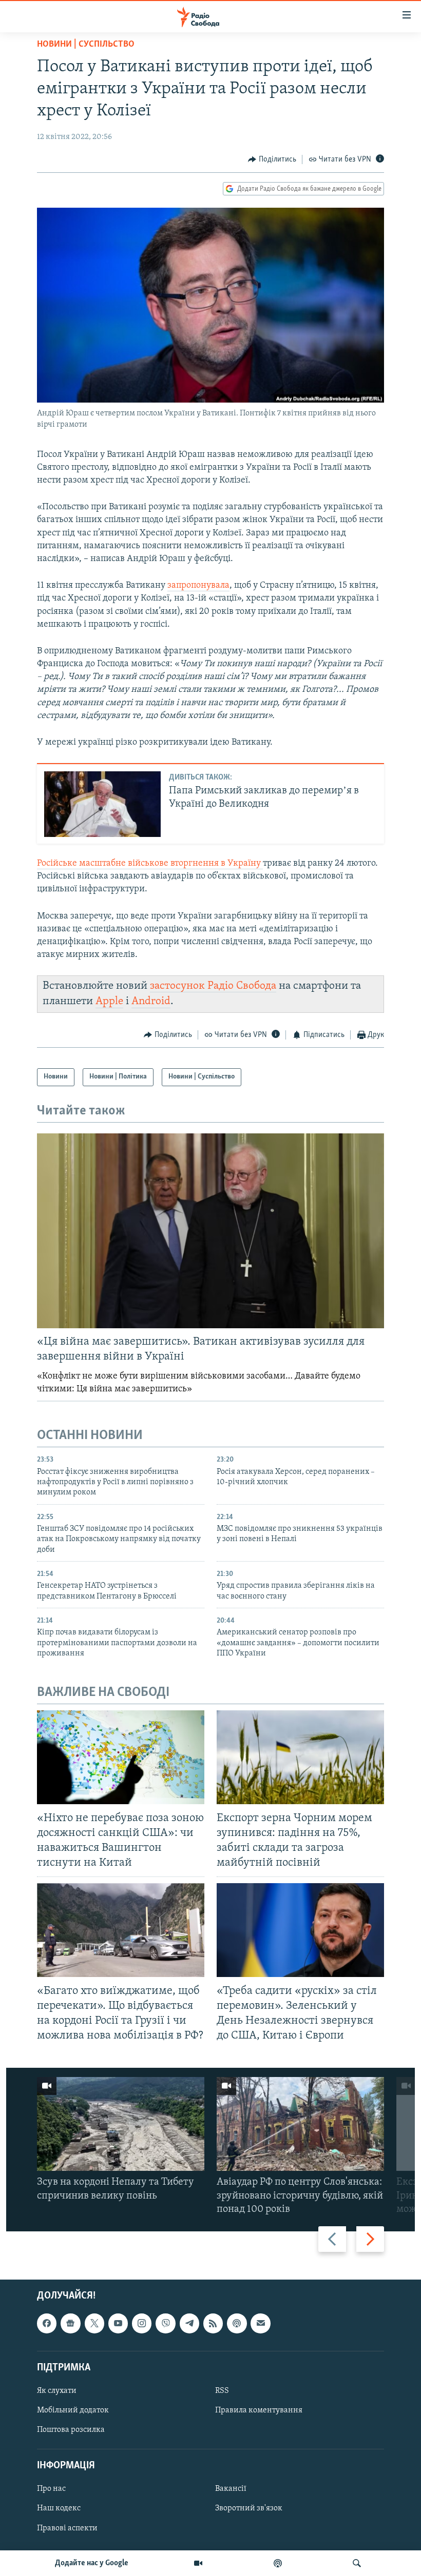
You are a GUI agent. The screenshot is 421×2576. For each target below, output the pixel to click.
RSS (222, 2391)
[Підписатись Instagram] (142, 2323)
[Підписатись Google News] (70, 2323)
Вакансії (231, 2489)
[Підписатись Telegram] (189, 2323)
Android (151, 1001)
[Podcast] (237, 2323)
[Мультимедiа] (198, 2563)
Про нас (51, 2489)
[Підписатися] (260, 2323)
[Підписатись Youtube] (118, 2323)
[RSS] (213, 2323)
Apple (109, 1001)
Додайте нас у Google (92, 2563)
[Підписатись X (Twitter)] (94, 2323)
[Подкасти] (278, 2563)
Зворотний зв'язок (249, 2509)
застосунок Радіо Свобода (213, 986)
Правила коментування (259, 2410)
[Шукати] (357, 2563)
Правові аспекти (67, 2528)
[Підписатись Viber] (165, 2323)
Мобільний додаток (73, 2410)
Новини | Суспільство (86, 45)
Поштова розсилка (71, 2430)
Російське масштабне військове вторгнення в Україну (150, 864)
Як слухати (57, 2391)
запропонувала (198, 586)
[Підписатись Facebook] (47, 2323)
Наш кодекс (59, 2509)
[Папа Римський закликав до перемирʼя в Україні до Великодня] (102, 804)
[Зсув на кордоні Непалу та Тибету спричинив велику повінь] (121, 2124)
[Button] (272, 159)
